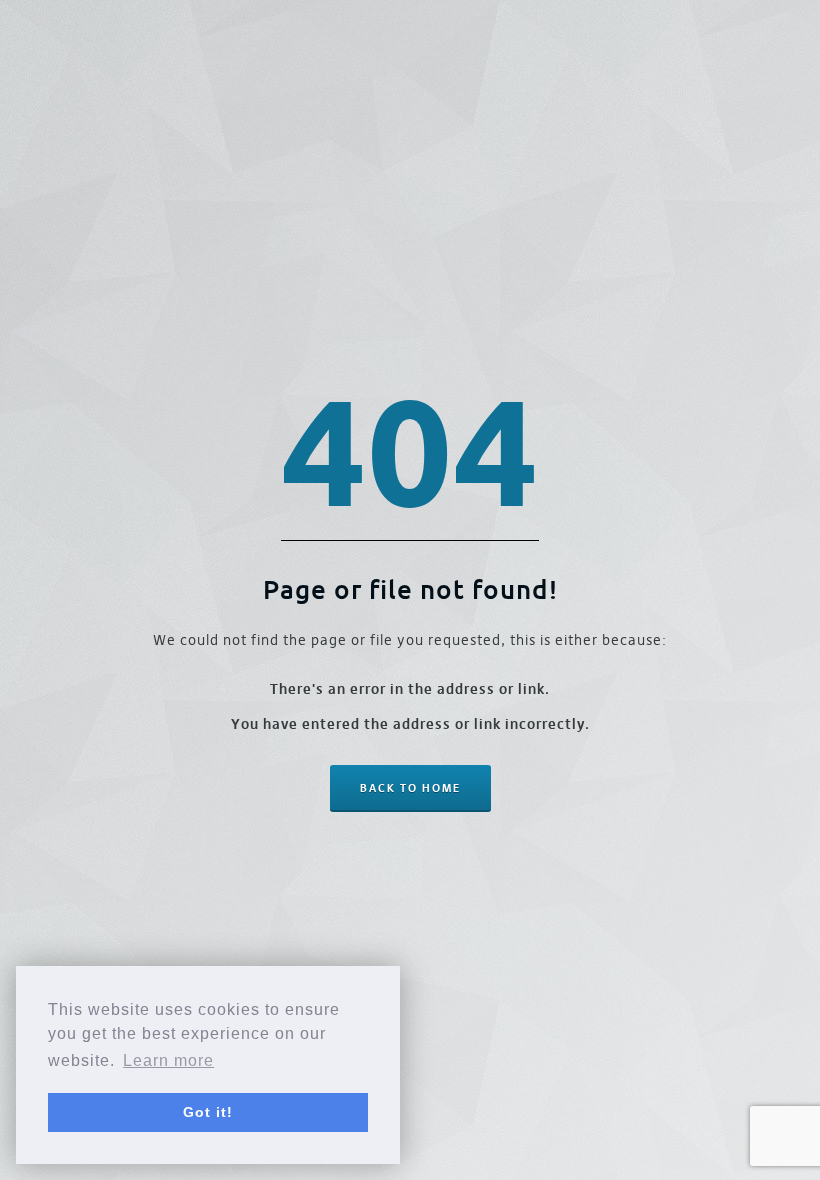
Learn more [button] (168, 1060)
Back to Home (410, 788)
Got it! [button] (208, 1112)
